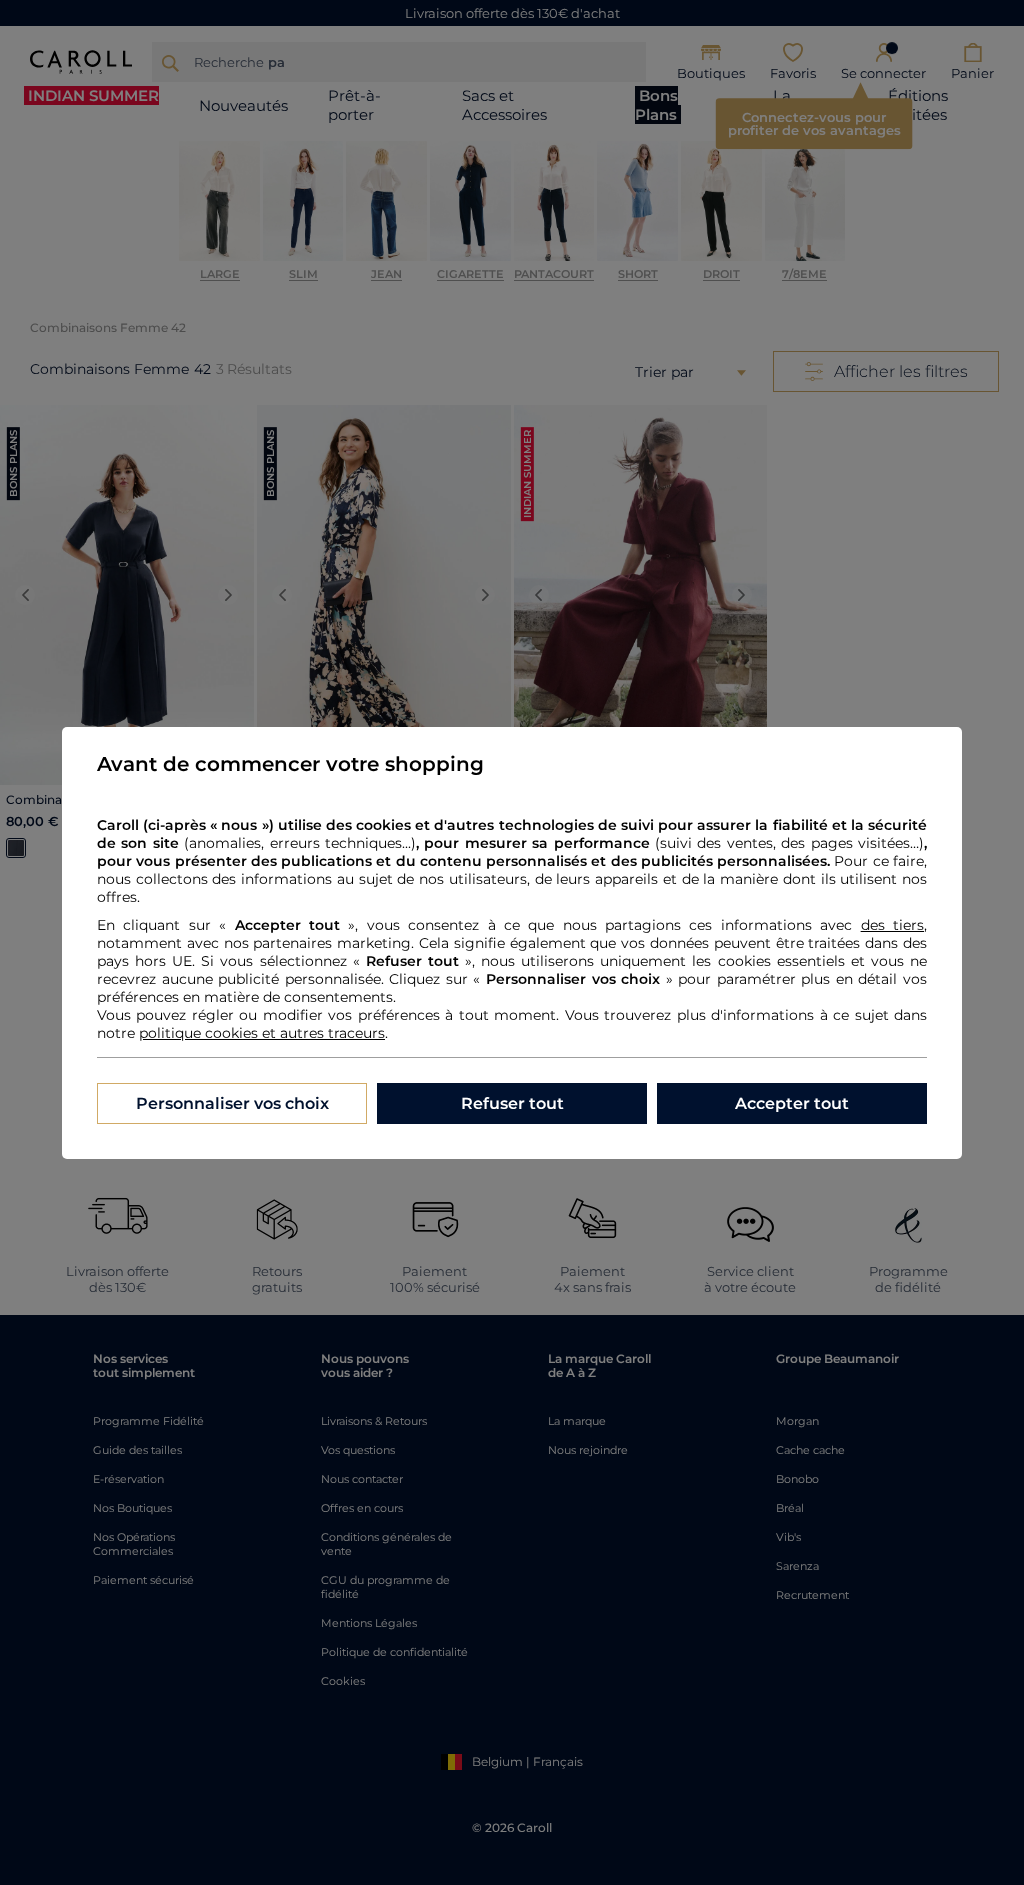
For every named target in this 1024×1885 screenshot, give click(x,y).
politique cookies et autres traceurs (262, 1033)
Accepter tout (792, 1103)
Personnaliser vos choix (232, 1103)
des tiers (892, 925)
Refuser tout (512, 1103)
